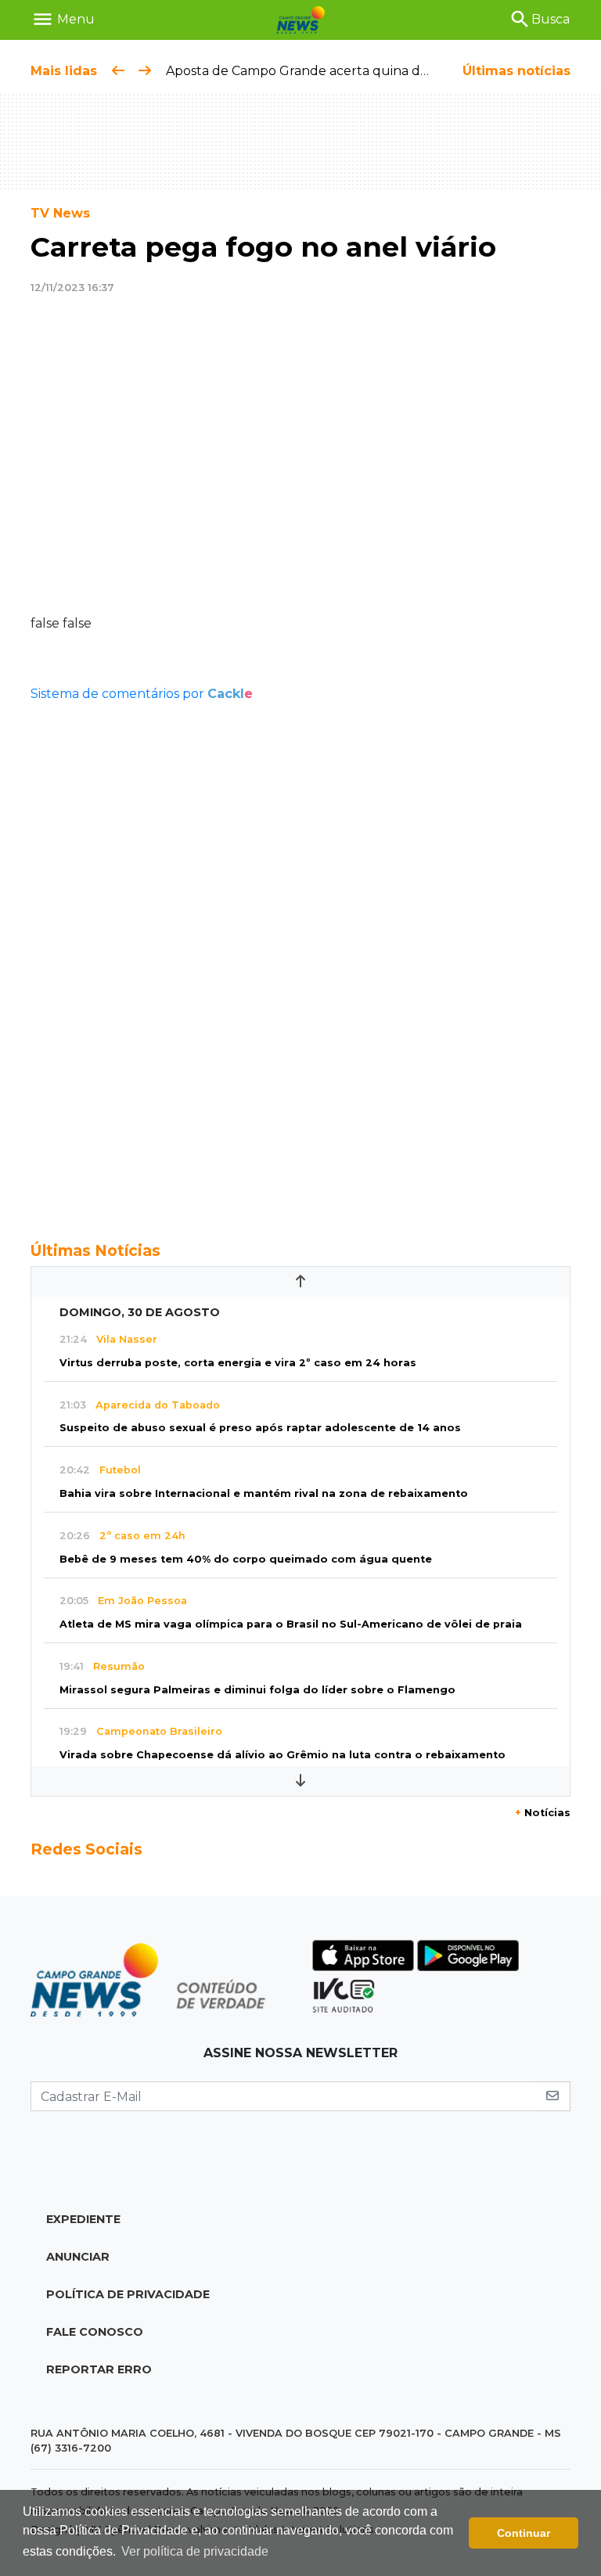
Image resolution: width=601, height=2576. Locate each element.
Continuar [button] (524, 2533)
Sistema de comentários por (142, 694)
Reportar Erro (99, 2369)
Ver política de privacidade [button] (195, 2551)
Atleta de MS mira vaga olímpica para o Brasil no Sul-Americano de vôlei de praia (291, 1624)
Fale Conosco (95, 2332)
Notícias (543, 1813)
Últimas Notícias (95, 1250)
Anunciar (78, 2257)
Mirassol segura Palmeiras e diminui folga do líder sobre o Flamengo (257, 1690)
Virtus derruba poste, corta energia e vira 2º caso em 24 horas (238, 1363)
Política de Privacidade (128, 2294)
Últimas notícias (516, 71)
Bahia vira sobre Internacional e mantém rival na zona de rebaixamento (264, 1493)
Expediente (83, 2219)
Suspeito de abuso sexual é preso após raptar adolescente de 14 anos (260, 1428)
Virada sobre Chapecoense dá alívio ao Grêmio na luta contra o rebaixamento (283, 1755)
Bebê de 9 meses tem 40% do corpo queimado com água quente (246, 1559)
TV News (60, 213)
